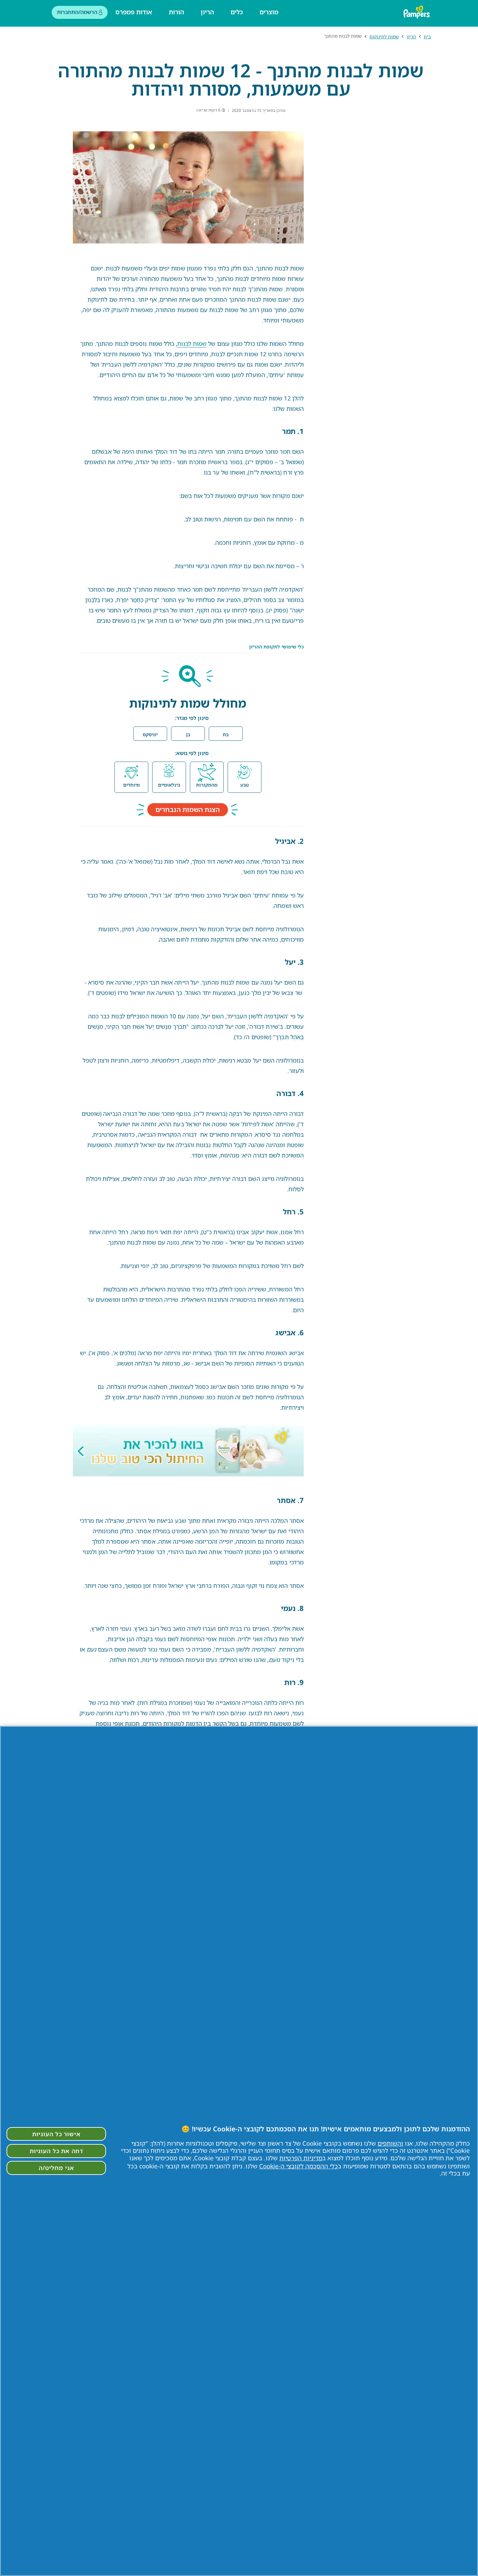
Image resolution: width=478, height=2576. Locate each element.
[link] (188, 1451)
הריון (411, 37)
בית (427, 37)
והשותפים (390, 2143)
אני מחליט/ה (56, 2168)
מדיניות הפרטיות (301, 2158)
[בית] (418, 12)
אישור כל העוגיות (56, 2134)
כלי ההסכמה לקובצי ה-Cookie (299, 2166)
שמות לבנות (192, 344)
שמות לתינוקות (384, 37)
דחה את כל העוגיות (56, 2151)
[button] (226, 734)
